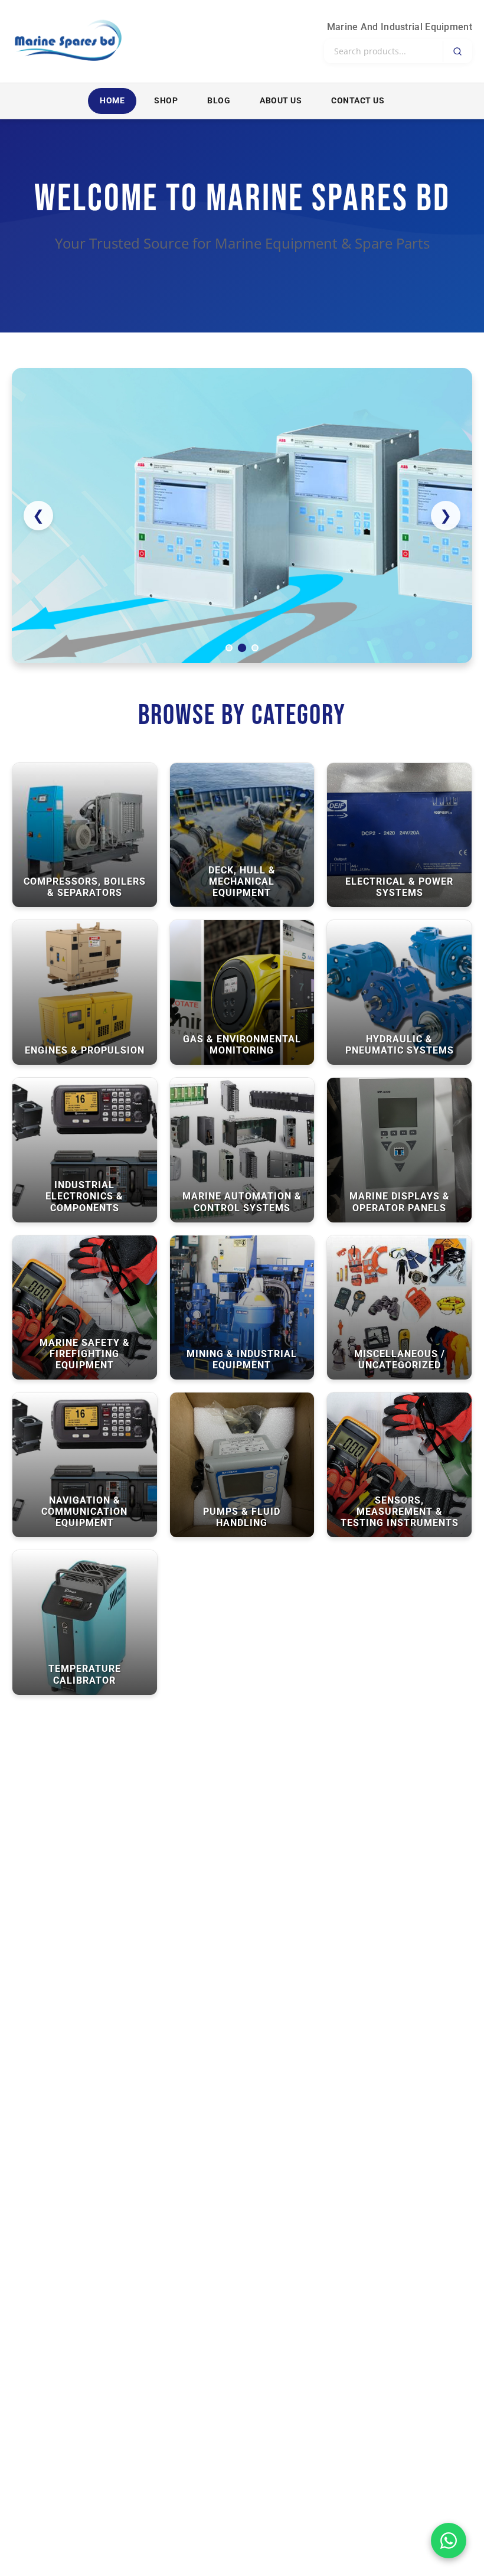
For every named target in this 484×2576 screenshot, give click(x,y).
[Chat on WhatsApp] (449, 2541)
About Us (281, 101)
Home (112, 101)
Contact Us (358, 101)
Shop (166, 101)
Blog (219, 101)
